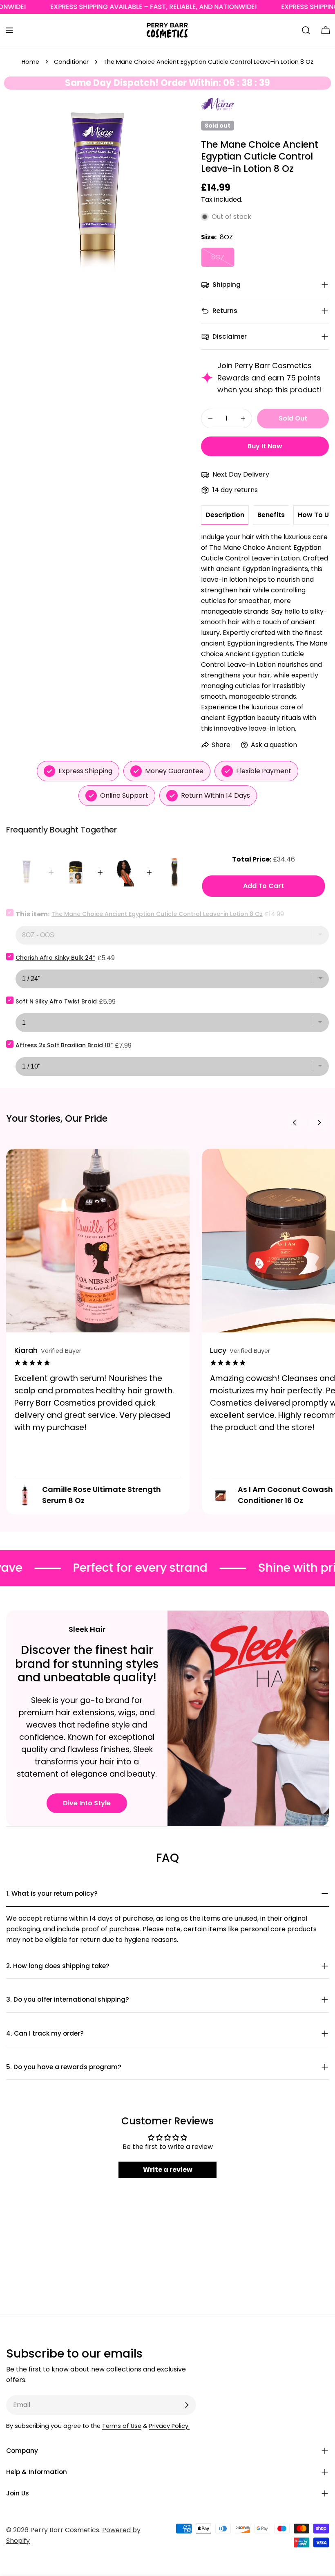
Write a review (168, 2170)
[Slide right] (319, 1123)
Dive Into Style (87, 1803)
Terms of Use (122, 2426)
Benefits (271, 515)
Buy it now (265, 446)
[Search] (306, 30)
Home (30, 62)
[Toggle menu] (9, 30)
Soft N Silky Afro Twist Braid (56, 1001)
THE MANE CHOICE (217, 105)
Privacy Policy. (169, 2426)
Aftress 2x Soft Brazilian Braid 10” (64, 1045)
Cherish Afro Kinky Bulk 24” (55, 958)
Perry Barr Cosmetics (65, 2530)
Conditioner (71, 62)
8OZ (223, 260)
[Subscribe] (187, 2405)
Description (225, 515)
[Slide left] (295, 1123)
